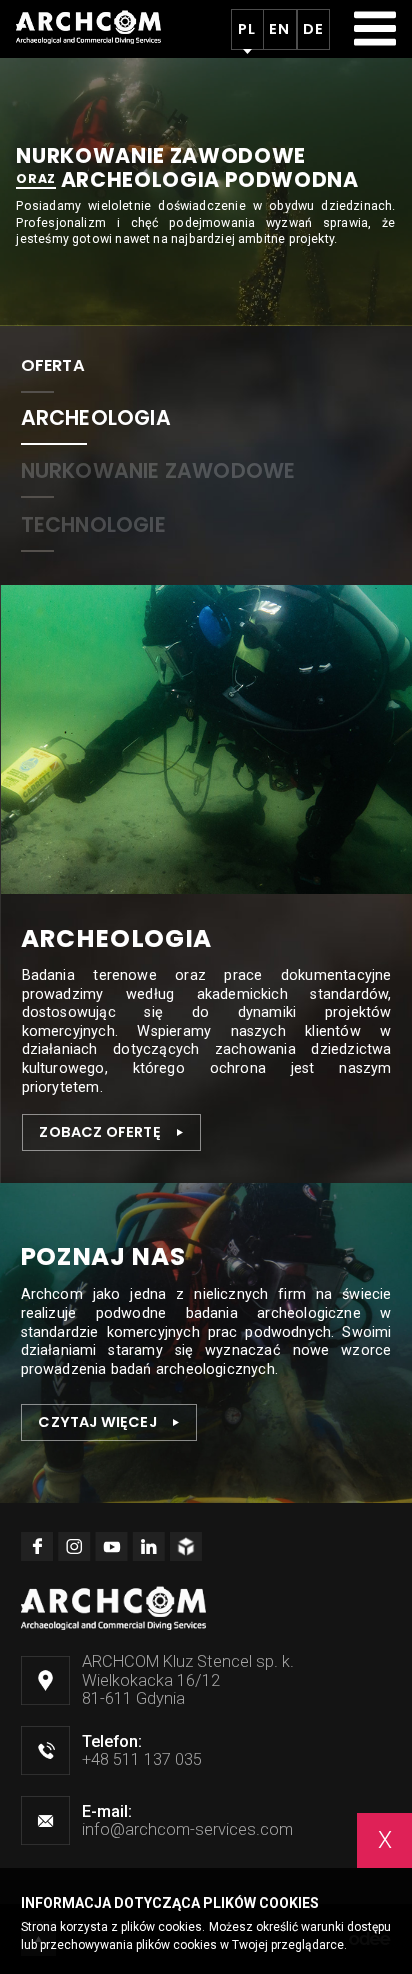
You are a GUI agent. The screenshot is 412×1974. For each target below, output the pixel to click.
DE (313, 29)
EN (279, 29)
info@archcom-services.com (187, 1829)
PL (247, 29)
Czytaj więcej (97, 1422)
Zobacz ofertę (99, 1132)
